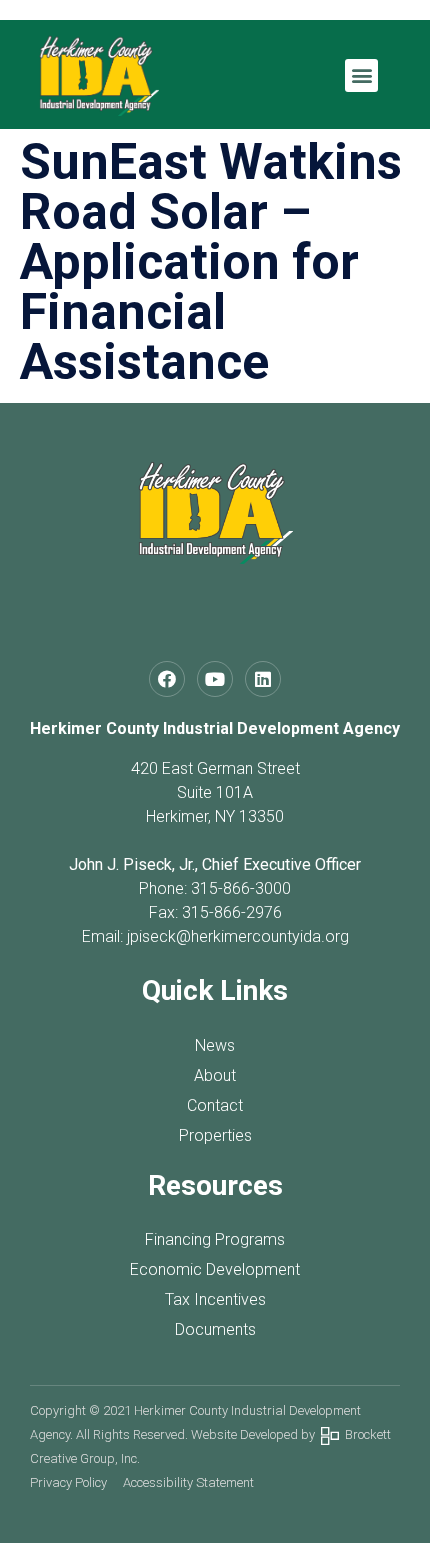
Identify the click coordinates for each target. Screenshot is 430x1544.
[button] (361, 75)
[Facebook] (167, 679)
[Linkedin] (263, 679)
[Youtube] (215, 679)
